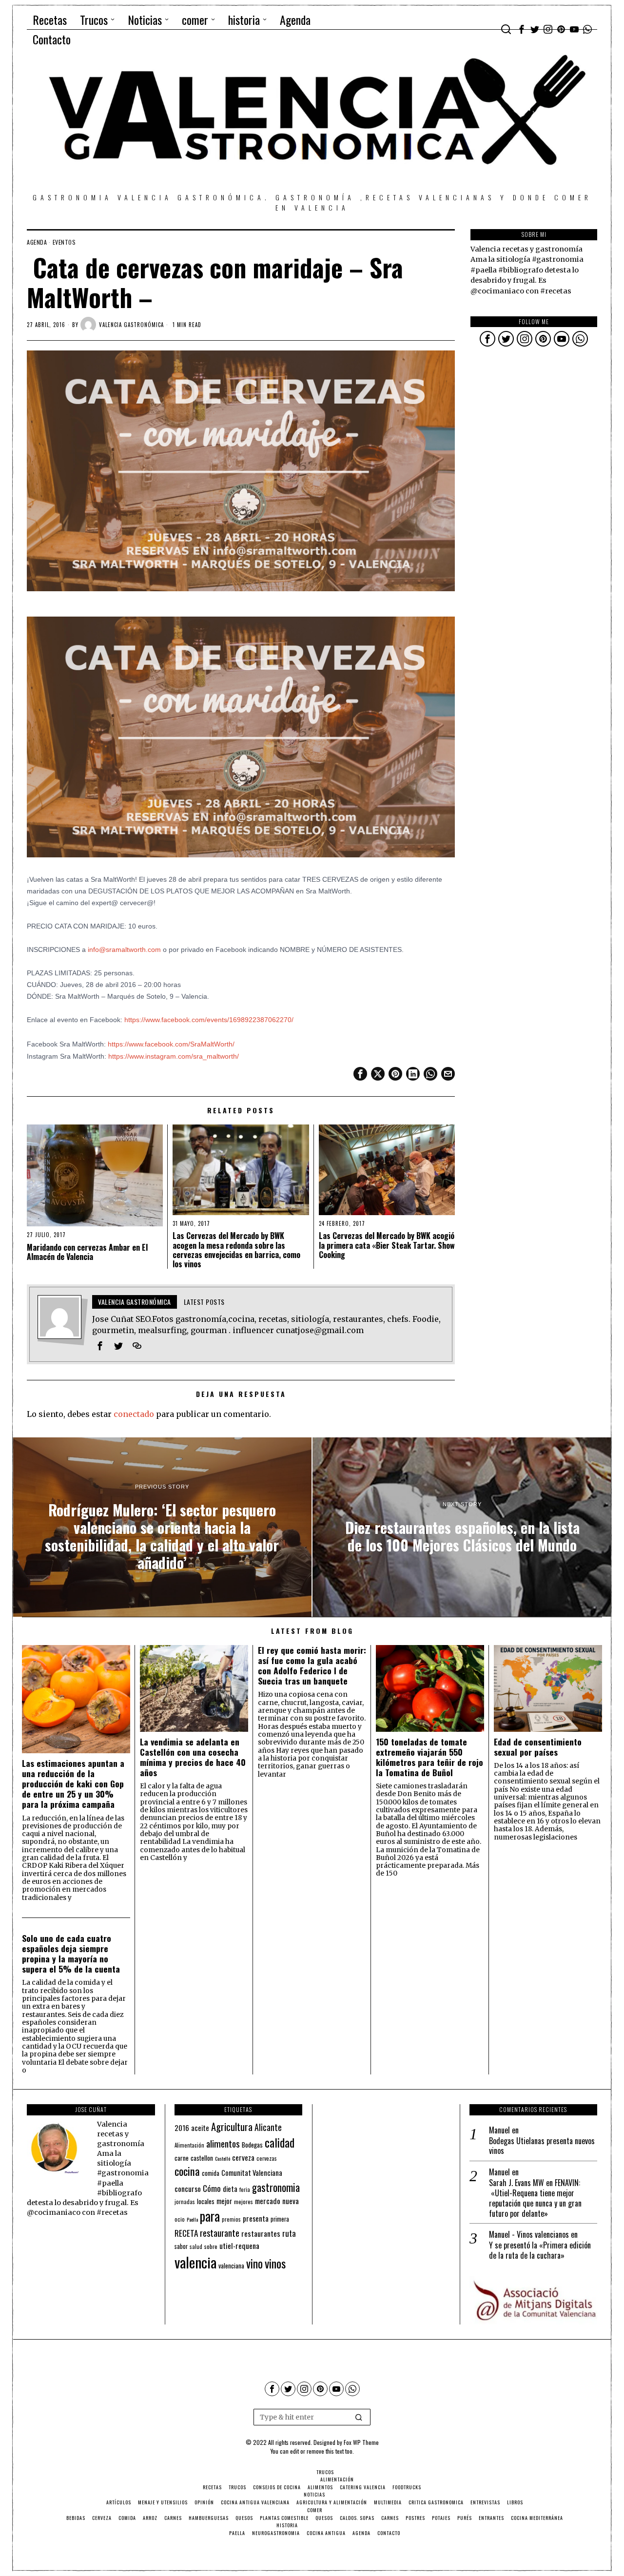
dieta (230, 2189)
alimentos (223, 2143)
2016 (182, 2128)
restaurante (220, 2233)
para (210, 2216)
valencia (195, 2262)
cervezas (267, 2158)
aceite (200, 2128)
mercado (268, 2200)
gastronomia (276, 2187)
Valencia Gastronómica (131, 325)
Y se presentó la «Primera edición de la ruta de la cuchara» (540, 2250)
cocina (187, 2171)
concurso (188, 2189)
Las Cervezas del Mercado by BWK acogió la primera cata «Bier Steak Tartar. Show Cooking (387, 1245)
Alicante (268, 2127)
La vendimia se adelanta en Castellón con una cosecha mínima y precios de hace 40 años (193, 1757)
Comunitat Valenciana (252, 2173)
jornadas (185, 2202)
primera (280, 2219)
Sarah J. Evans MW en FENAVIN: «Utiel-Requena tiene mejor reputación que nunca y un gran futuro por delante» (535, 2198)
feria (245, 2189)
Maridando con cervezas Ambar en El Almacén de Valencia (87, 1252)
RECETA (186, 2233)
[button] (359, 2417)
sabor (181, 2246)
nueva (291, 2201)
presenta (256, 2218)
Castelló (223, 2158)
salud (196, 2247)
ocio (180, 2219)
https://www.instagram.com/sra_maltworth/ (174, 1056)
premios (231, 2219)
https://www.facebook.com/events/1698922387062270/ (209, 1020)
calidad (280, 2142)
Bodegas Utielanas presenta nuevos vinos (542, 2146)
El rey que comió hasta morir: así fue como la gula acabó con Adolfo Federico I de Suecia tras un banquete (312, 1666)
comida (211, 2173)
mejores (244, 2201)
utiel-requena (239, 2245)
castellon (202, 2158)
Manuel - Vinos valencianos (529, 2234)
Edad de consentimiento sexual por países (538, 1747)
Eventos (64, 242)
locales (206, 2201)
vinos (275, 2263)
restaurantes (261, 2233)
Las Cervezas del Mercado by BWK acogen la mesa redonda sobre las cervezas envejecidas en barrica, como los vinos (236, 1250)
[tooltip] (522, 29)
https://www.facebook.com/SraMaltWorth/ (171, 1044)
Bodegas (252, 2144)
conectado (134, 1414)
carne (182, 2158)
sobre (211, 2246)
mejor (224, 2201)
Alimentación (189, 2145)
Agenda (37, 242)
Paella (192, 2219)
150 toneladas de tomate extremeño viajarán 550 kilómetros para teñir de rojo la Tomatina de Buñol (429, 1757)
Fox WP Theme (361, 2442)
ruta (289, 2233)
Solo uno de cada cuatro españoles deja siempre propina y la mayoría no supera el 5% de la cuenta (71, 1954)
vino (254, 2263)
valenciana (231, 2266)
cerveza (243, 2157)
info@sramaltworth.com (124, 949)
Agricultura (232, 2127)
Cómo (212, 2188)
